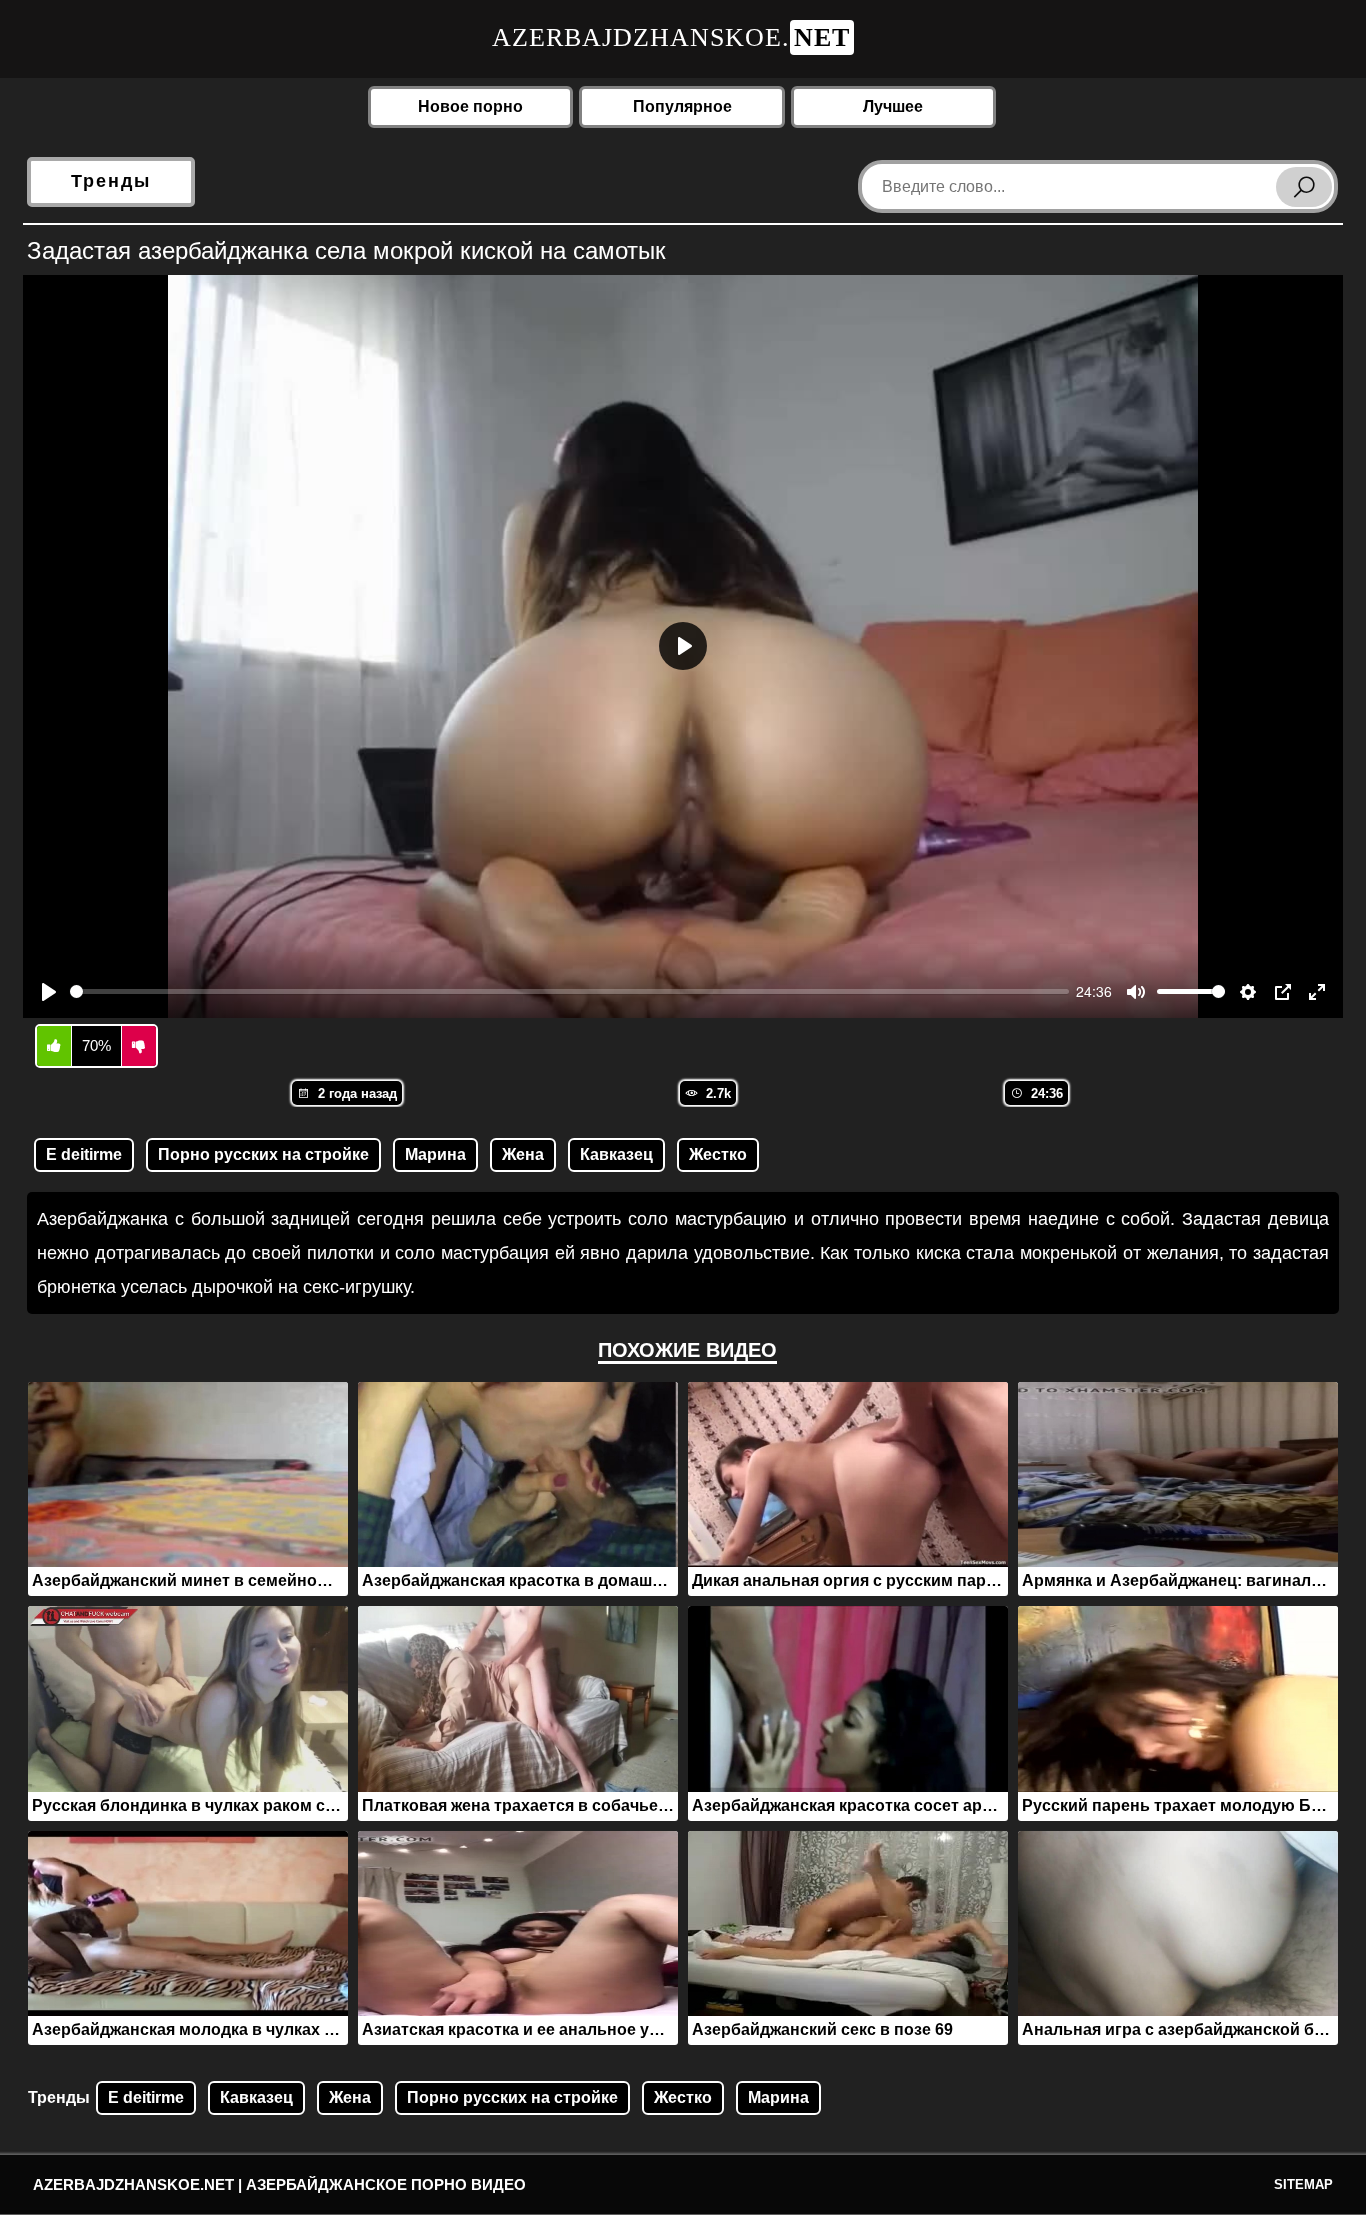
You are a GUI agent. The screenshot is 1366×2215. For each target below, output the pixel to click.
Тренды (111, 181)
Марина (435, 1154)
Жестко (718, 1154)
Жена (523, 1154)
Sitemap (1303, 2184)
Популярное (682, 106)
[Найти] (1304, 187)
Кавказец (616, 1154)
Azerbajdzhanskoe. (671, 37)
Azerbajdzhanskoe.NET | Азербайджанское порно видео (279, 2184)
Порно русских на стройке (263, 1154)
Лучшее (893, 106)
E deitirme (84, 1154)
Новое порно (470, 106)
